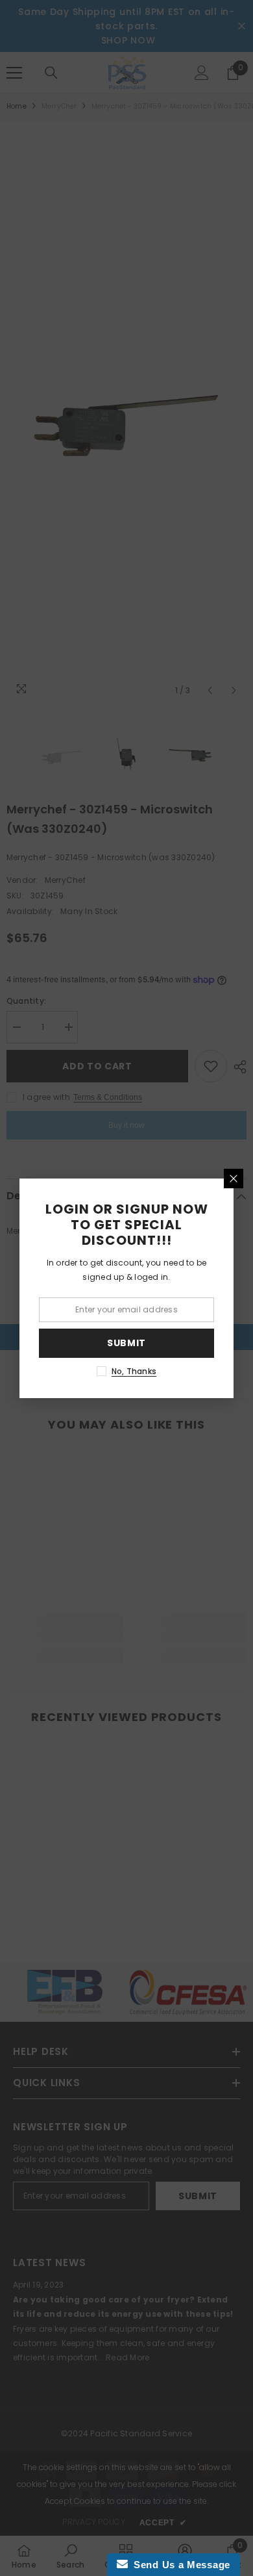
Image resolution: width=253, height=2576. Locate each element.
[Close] (234, 1179)
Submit (126, 1343)
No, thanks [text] (134, 1371)
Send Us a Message (179, 2565)
